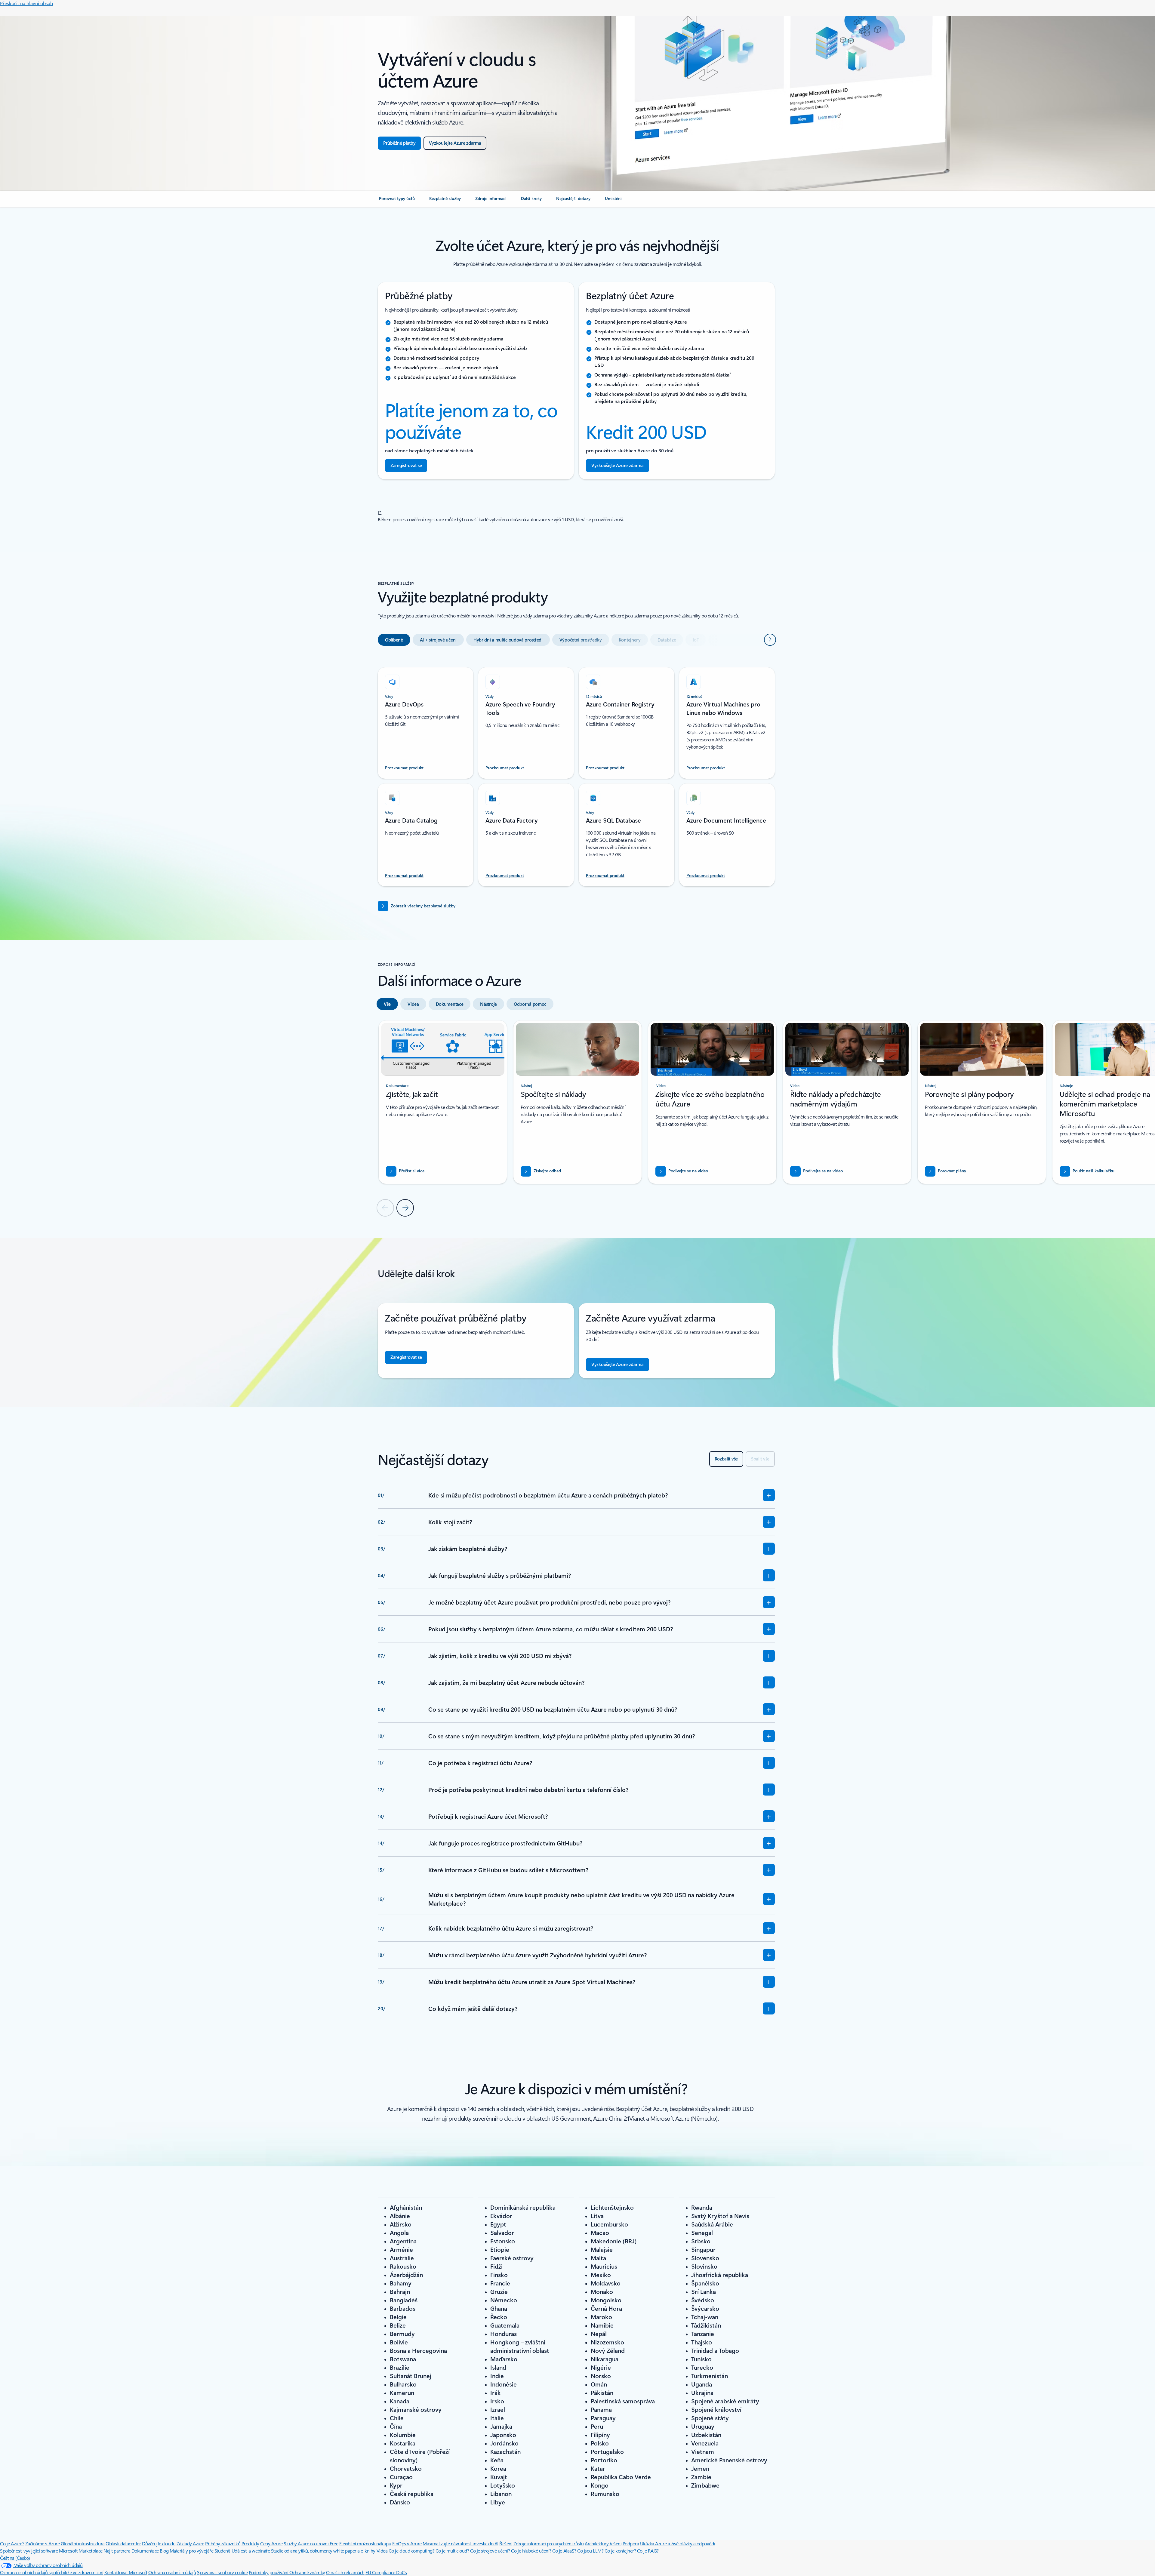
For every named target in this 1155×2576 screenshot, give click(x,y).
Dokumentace (145, 2551)
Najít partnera (117, 2551)
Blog (164, 2551)
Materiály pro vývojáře (191, 2551)
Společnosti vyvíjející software (29, 2551)
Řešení (506, 2543)
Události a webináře (251, 2551)
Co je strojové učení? (490, 2551)
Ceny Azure (271, 2543)
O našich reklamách (345, 2572)
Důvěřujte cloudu (159, 2543)
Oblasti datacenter (123, 2543)
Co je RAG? (648, 2551)
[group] (443, 1102)
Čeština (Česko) (15, 2558)
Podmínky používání (269, 2572)
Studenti (222, 2551)
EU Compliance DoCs (386, 2572)
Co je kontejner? (620, 2551)
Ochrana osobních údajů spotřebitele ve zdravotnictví (52, 2572)
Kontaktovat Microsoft (126, 2572)
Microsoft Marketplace (81, 2551)
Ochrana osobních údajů (172, 2572)
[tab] (394, 640)
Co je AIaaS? (564, 2551)
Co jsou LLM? (590, 2551)
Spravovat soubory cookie (222, 2572)
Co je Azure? (12, 2543)
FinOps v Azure (407, 2543)
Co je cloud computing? (411, 2551)
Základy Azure (190, 2543)
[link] (397, 201)
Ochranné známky (307, 2572)
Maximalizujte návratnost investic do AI (460, 2543)
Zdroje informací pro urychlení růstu (549, 2543)
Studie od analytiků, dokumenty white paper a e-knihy (323, 2551)
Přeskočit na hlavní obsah (26, 3)
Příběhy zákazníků (223, 2543)
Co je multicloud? (452, 2551)
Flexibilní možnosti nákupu (365, 2543)
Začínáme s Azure (42, 2543)
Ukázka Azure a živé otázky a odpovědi (678, 2543)
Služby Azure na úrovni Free (311, 2543)
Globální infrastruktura (83, 2543)
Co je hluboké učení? (531, 2551)
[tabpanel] (576, 773)
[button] (682, 1171)
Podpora (631, 2543)
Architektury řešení (603, 2543)
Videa (382, 2551)
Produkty (250, 2543)
